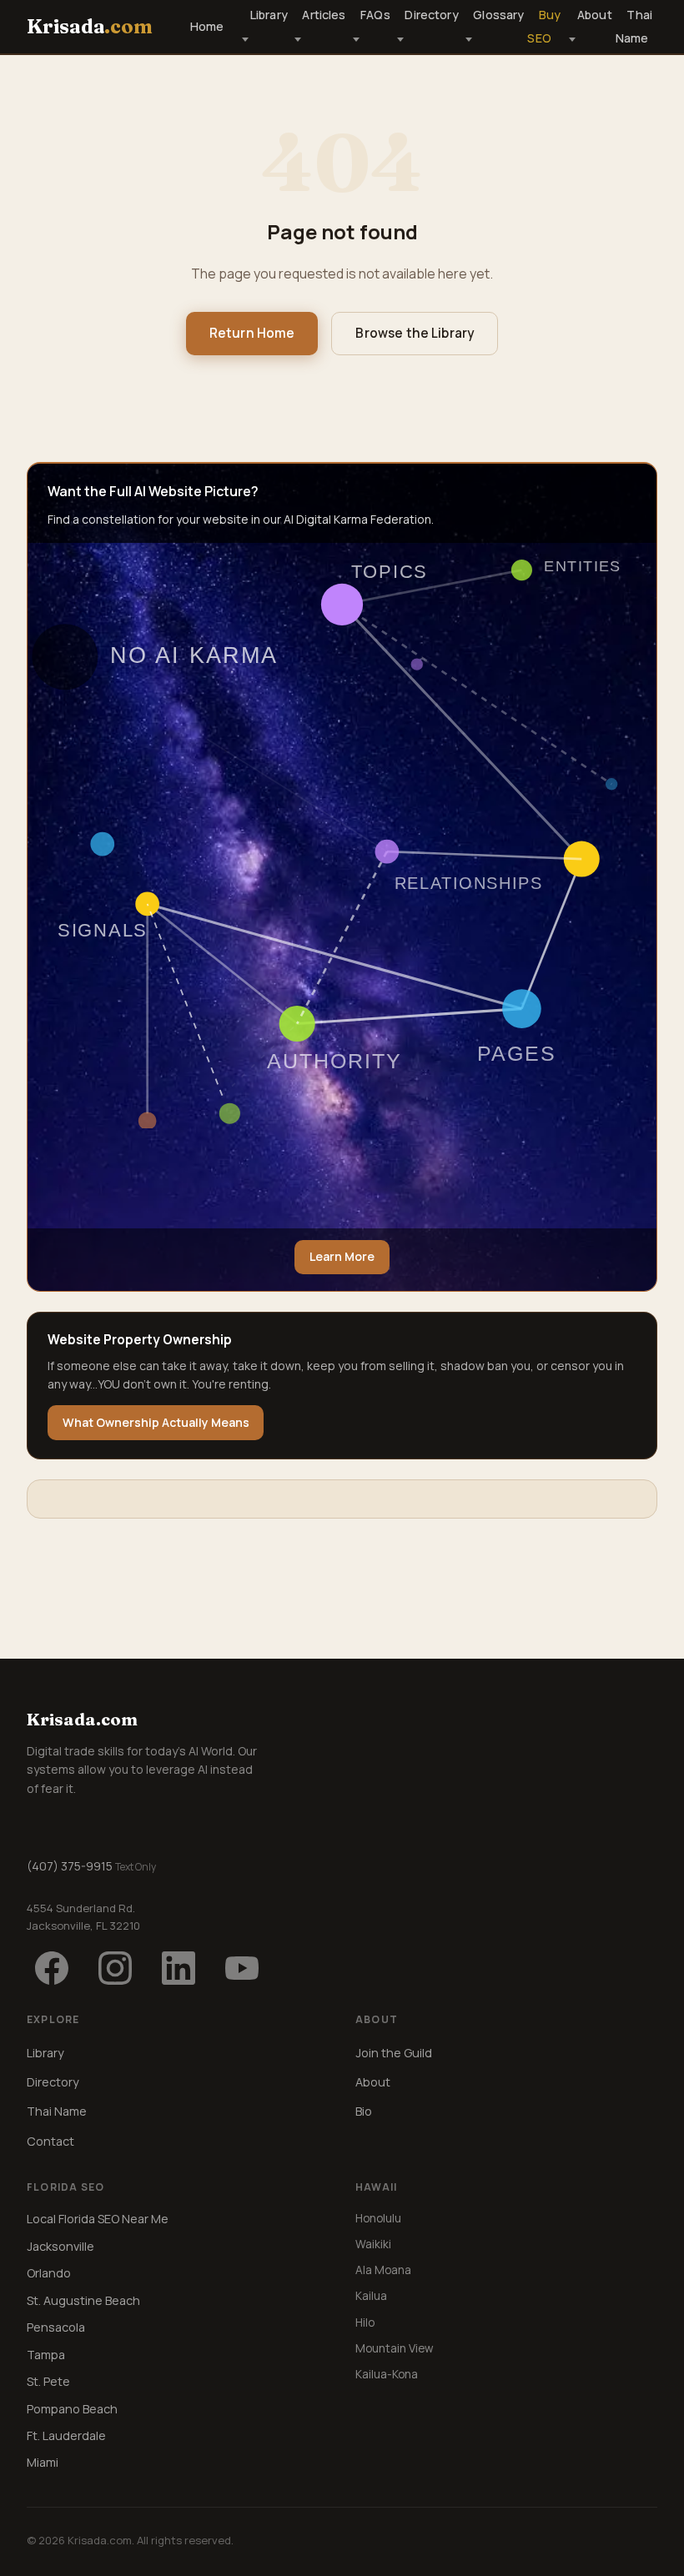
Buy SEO (544, 27)
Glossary (498, 15)
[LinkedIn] (179, 1968)
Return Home (252, 333)
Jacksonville (60, 2246)
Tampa (46, 2355)
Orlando (49, 2273)
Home (207, 26)
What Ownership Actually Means (156, 1422)
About (594, 15)
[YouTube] (242, 1968)
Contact (50, 2141)
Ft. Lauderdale (66, 2435)
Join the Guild (394, 2053)
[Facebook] (52, 1968)
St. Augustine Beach (83, 2300)
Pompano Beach (72, 2409)
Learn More (342, 1256)
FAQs (375, 15)
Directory (431, 15)
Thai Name (634, 27)
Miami (43, 2462)
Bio (364, 2111)
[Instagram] (115, 1968)
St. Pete (48, 2381)
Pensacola (56, 2327)
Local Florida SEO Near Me (98, 2219)
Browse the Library (415, 333)
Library (269, 15)
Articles (324, 15)
